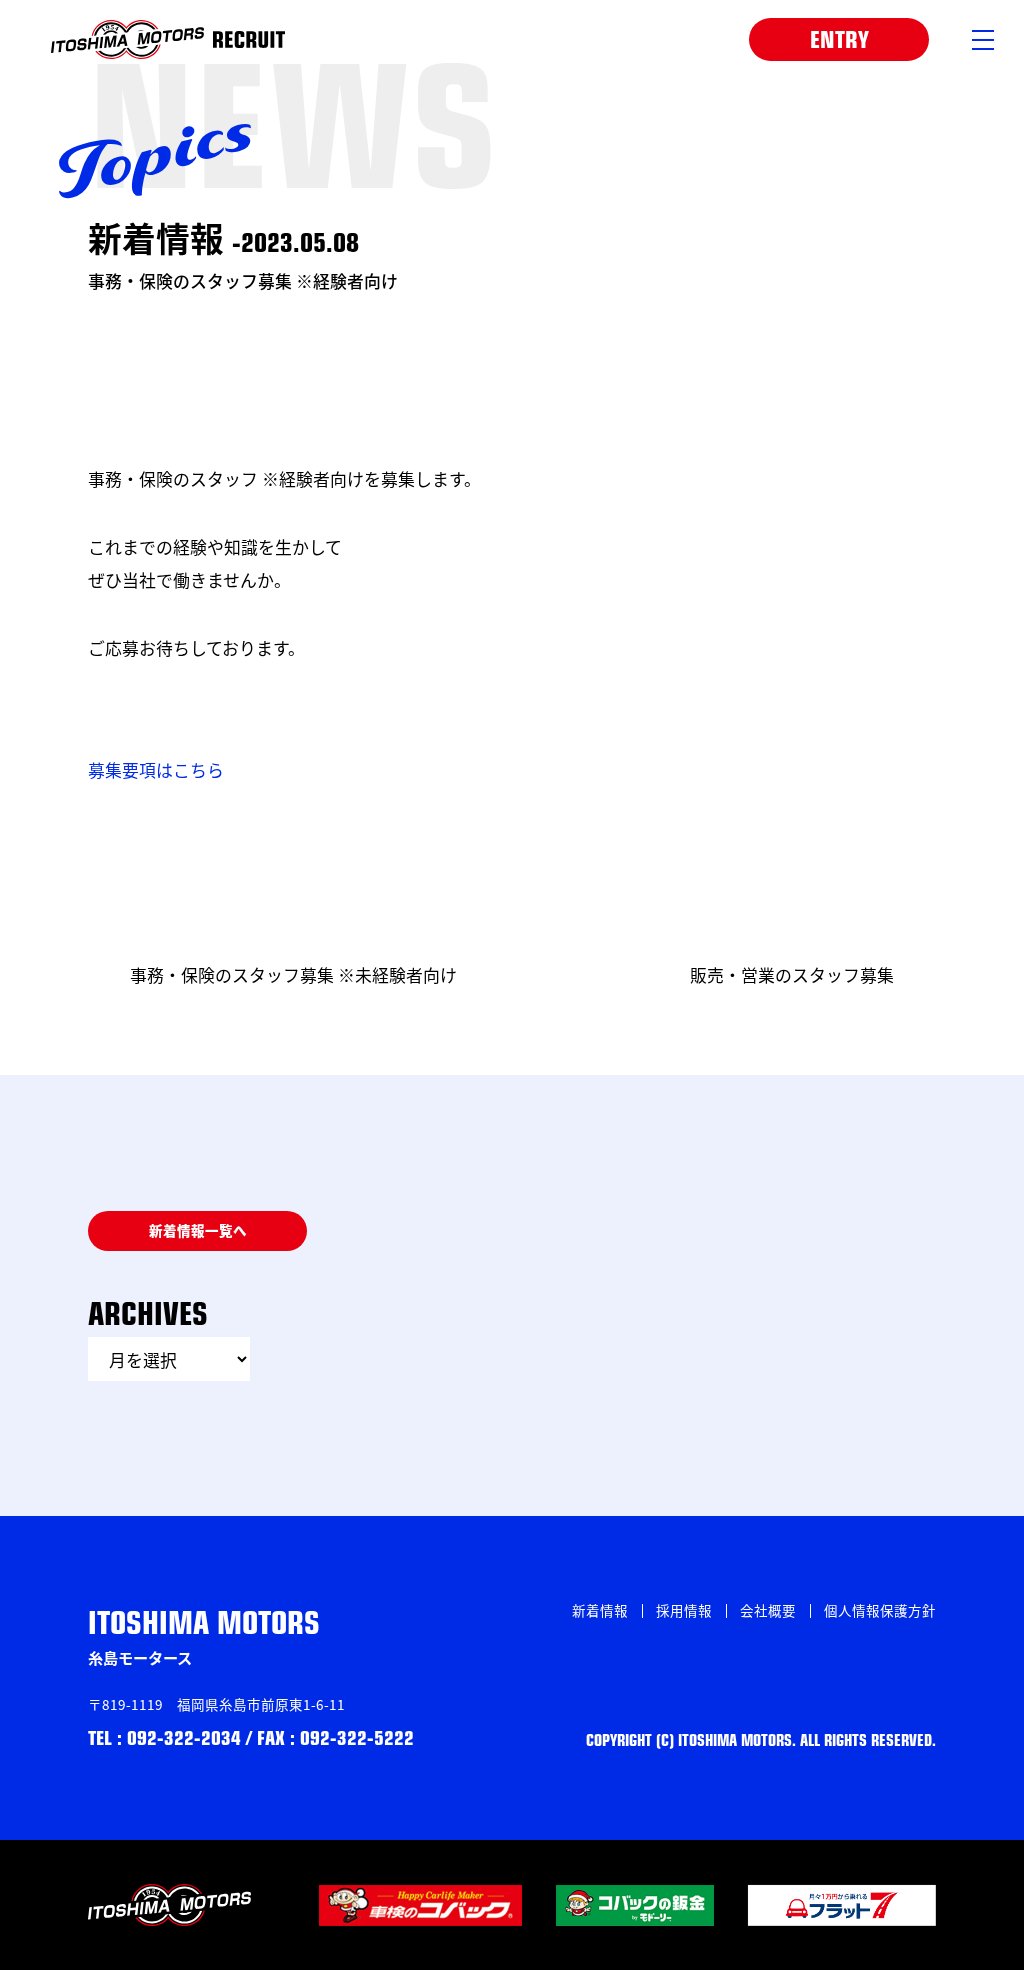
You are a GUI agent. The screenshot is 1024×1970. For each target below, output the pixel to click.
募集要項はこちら (156, 769)
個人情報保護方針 (880, 1610)
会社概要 (768, 1610)
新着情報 (600, 1610)
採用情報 (684, 1610)
